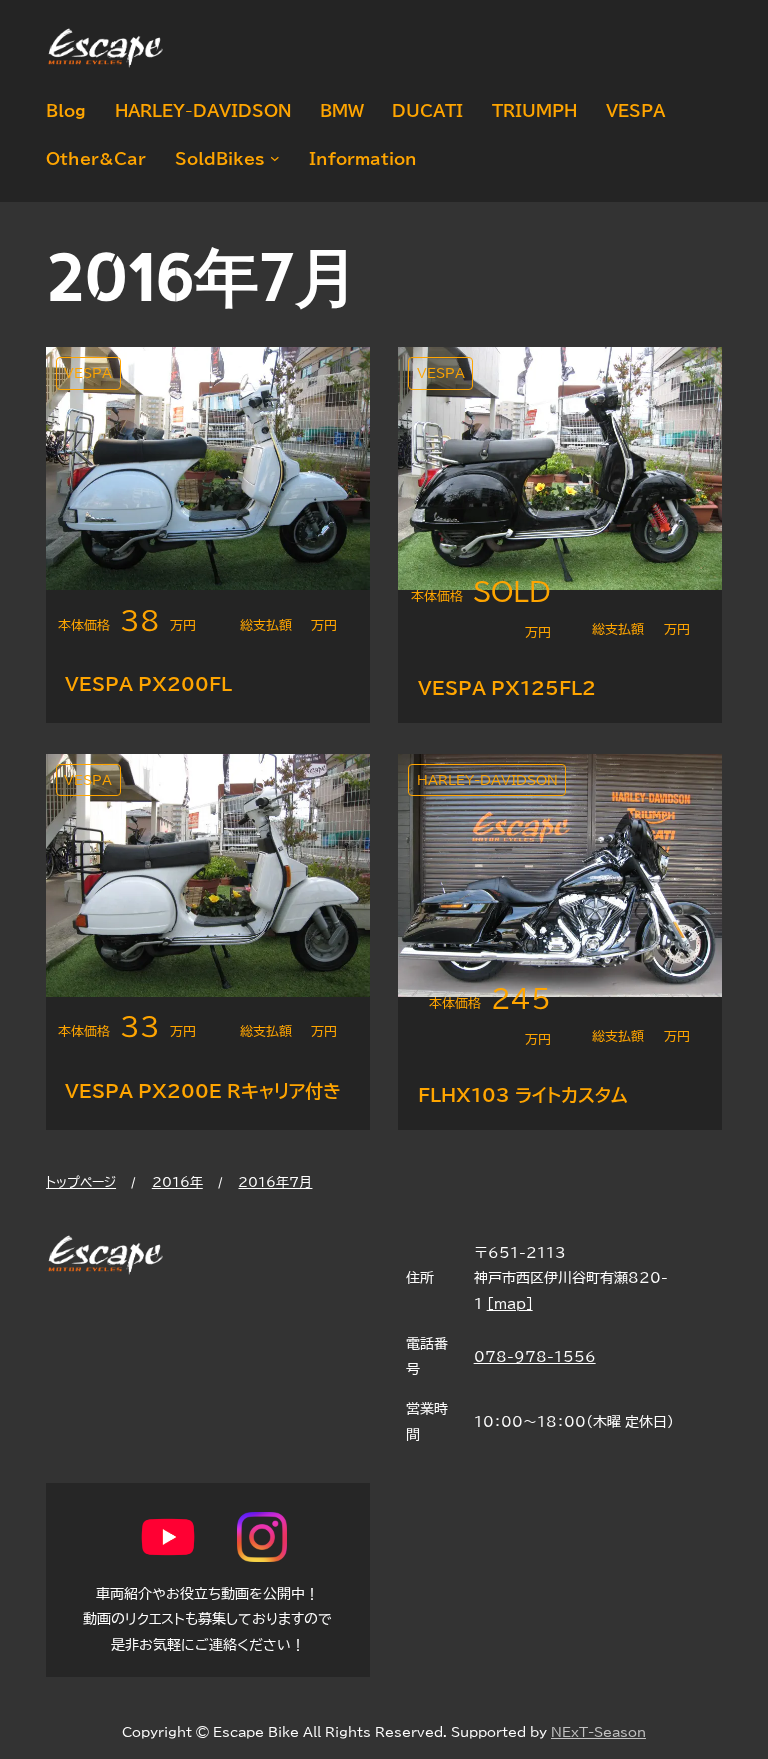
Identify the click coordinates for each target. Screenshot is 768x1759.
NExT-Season (598, 1732)
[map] (510, 1303)
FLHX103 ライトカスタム (523, 1095)
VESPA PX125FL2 (507, 688)
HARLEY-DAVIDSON (487, 780)
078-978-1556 (535, 1356)
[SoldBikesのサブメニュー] (272, 159)
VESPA (88, 373)
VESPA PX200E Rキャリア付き (203, 1091)
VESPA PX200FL (148, 684)
